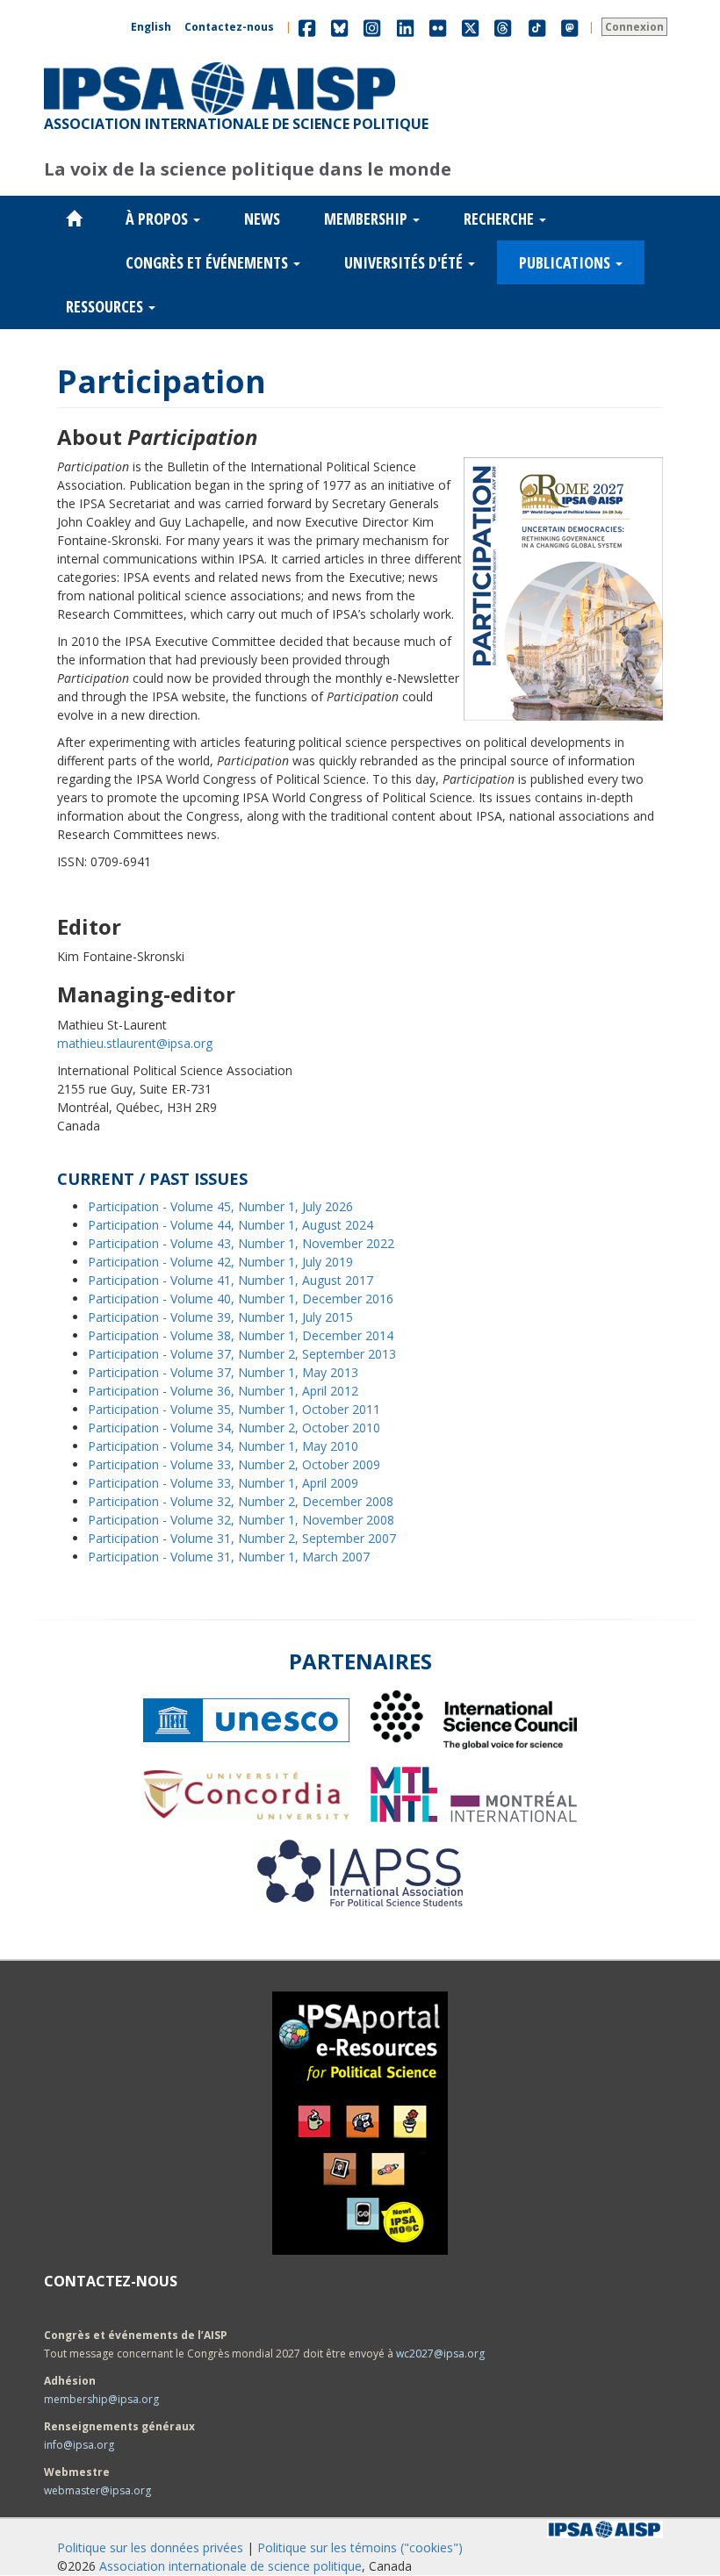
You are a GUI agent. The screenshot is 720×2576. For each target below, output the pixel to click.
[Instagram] (372, 27)
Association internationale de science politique (230, 2566)
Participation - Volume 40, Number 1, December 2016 (241, 1299)
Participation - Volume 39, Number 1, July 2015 (220, 1317)
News (262, 219)
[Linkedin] (405, 27)
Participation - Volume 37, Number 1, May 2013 (223, 1372)
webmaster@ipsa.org (97, 2490)
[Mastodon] (570, 27)
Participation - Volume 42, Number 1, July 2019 (220, 1262)
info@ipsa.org (79, 2445)
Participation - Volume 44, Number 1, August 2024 (230, 1225)
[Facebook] (307, 27)
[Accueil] (220, 62)
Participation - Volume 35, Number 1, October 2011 (234, 1409)
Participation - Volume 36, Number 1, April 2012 (223, 1391)
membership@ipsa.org (101, 2399)
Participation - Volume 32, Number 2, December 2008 (241, 1501)
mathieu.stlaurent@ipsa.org (135, 1043)
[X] (470, 27)
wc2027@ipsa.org (440, 2354)
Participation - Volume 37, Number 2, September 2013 (242, 1354)
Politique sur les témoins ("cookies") (360, 2547)
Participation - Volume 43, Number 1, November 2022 (241, 1243)
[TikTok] (537, 27)
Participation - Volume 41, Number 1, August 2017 (230, 1280)
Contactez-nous (229, 27)
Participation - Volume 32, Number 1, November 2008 (241, 1520)
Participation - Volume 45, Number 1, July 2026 (220, 1206)
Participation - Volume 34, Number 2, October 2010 (234, 1428)
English (151, 27)
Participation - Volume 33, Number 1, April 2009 (223, 1483)
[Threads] (503, 27)
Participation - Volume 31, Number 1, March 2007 (229, 1557)
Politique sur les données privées (150, 2547)
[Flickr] (438, 27)
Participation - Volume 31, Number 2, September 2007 (242, 1538)
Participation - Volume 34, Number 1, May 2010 (223, 1446)
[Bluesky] (339, 27)
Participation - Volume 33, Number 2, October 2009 (234, 1464)
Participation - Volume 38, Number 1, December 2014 (241, 1335)
